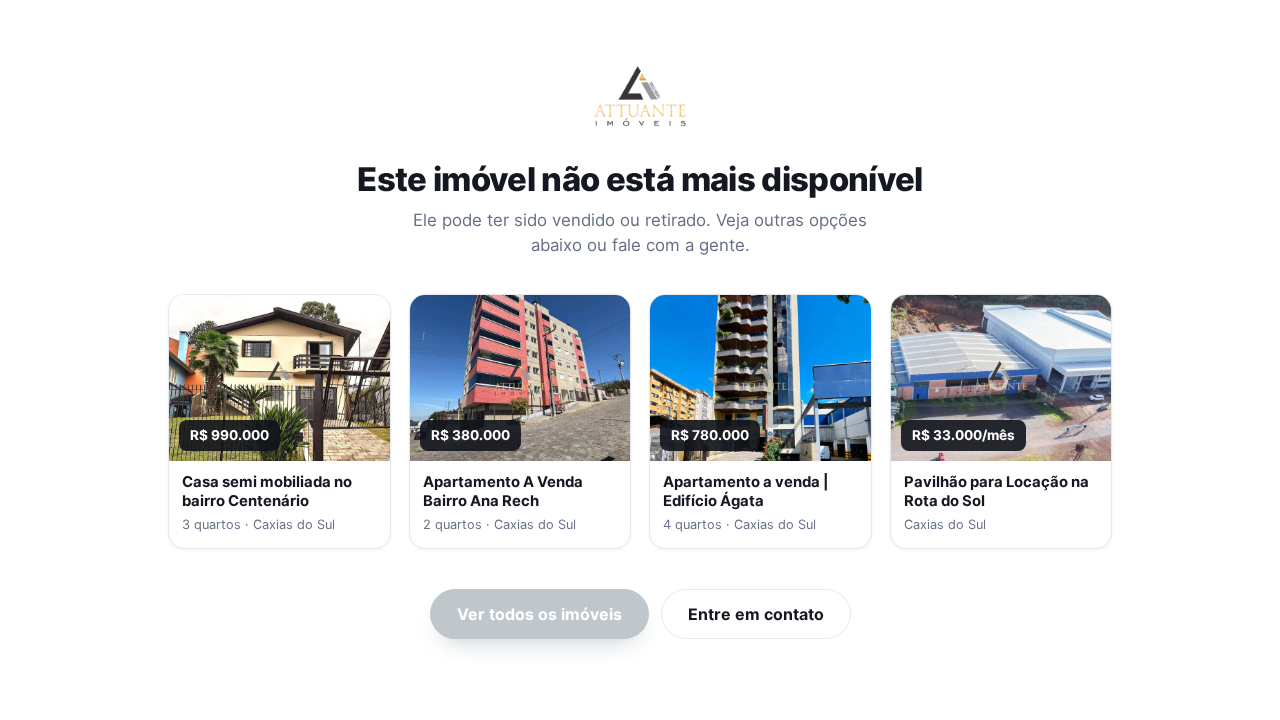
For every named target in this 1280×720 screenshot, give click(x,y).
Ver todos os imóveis (539, 614)
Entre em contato (756, 614)
